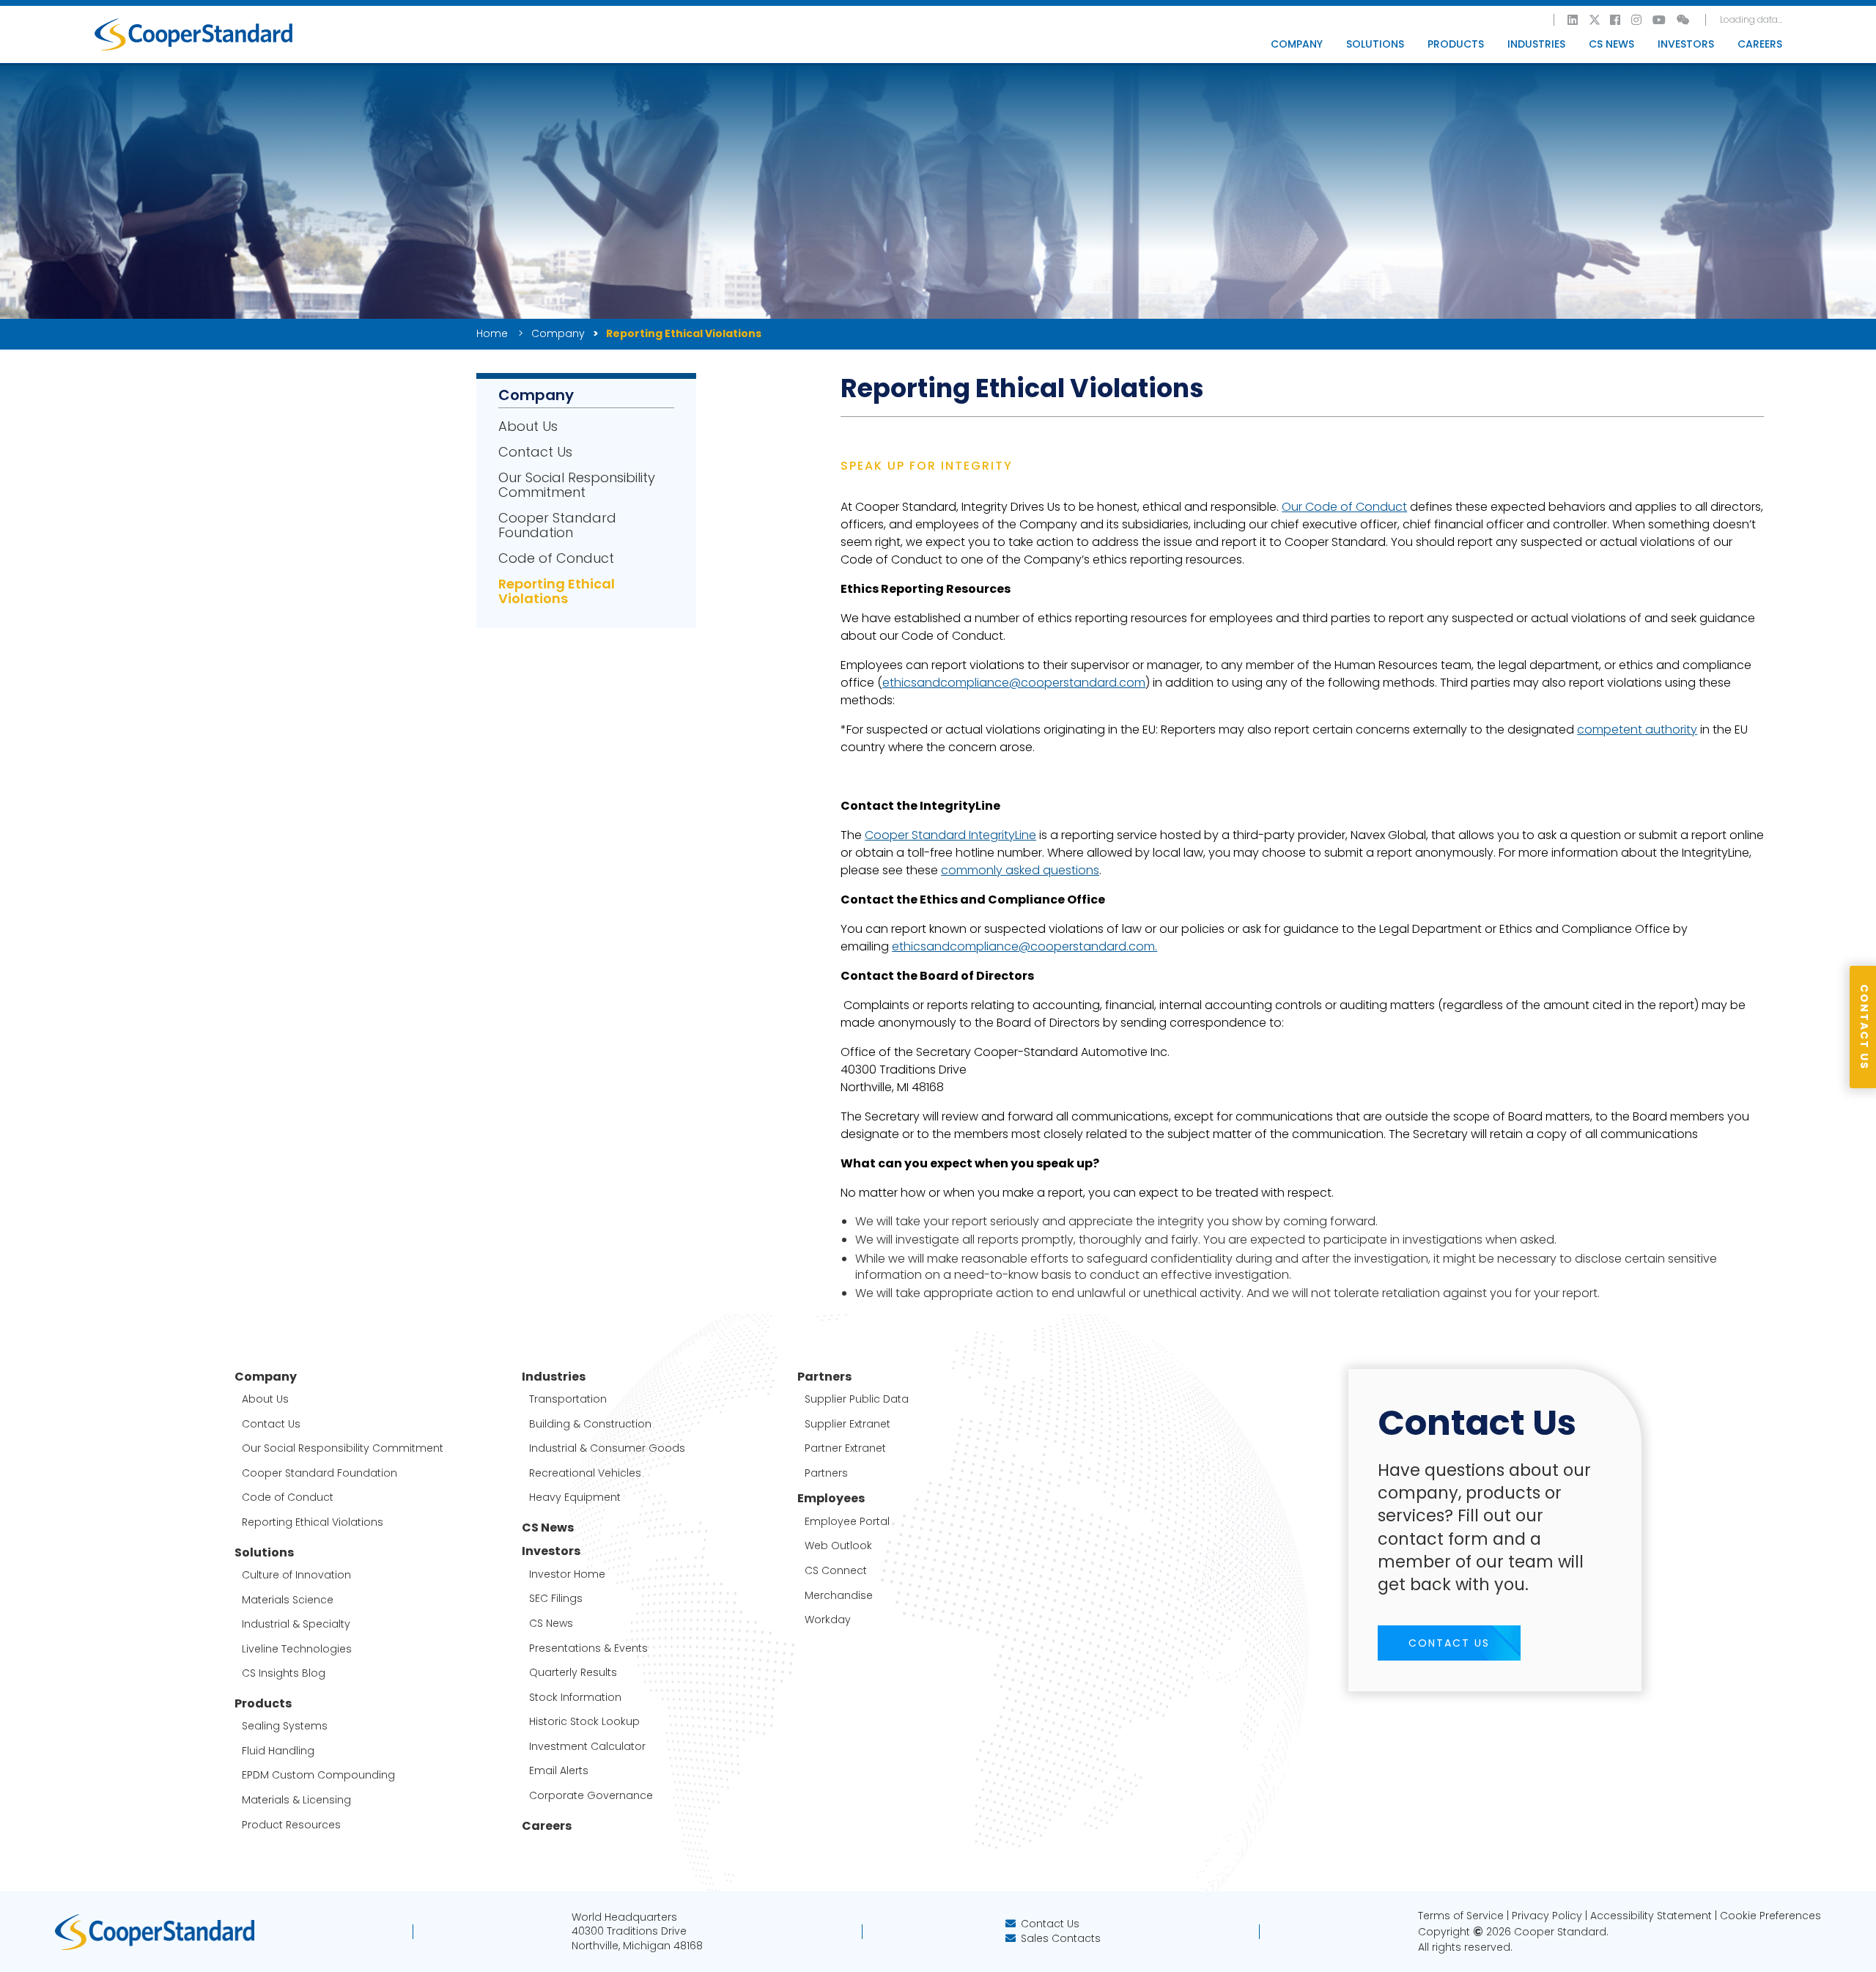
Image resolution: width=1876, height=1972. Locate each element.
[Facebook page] (1616, 20)
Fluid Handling (278, 1751)
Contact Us (535, 452)
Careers (1760, 44)
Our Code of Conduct (1344, 507)
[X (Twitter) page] (1595, 20)
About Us (528, 426)
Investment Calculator (587, 1747)
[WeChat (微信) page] (1684, 20)
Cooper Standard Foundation (557, 525)
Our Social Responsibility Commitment (577, 485)
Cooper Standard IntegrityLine (950, 835)
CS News (1611, 44)
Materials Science (288, 1600)
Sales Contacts (1061, 1938)
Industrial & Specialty (296, 1624)
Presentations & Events (588, 1648)
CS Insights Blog (284, 1673)
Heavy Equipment (575, 1498)
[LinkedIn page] (1573, 20)
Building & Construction (590, 1424)
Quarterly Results (573, 1673)
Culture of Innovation (296, 1575)
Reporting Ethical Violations (557, 591)
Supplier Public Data (857, 1399)
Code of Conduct (556, 558)
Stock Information (575, 1698)
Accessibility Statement (1651, 1916)
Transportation (568, 1399)
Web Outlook (838, 1546)
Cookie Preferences (1770, 1916)
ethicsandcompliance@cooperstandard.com (1014, 683)
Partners (826, 1473)
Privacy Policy (1547, 1916)
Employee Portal (847, 1522)
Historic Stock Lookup (584, 1722)
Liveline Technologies (297, 1649)
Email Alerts (559, 1771)
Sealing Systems (285, 1726)
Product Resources (291, 1825)
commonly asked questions (1020, 870)
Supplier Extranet (847, 1424)
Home (493, 333)
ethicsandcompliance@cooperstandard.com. (1024, 946)
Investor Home (567, 1574)
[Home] (193, 34)
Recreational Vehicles (585, 1473)
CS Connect (836, 1571)
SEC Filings (556, 1599)
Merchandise (839, 1596)
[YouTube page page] (1660, 20)
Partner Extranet (845, 1448)
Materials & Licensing (296, 1800)
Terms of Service (1461, 1916)
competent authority (1637, 730)
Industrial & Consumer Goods (607, 1448)
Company (558, 333)
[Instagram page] (1637, 20)
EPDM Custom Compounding (318, 1775)
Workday (828, 1620)
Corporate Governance (591, 1796)
